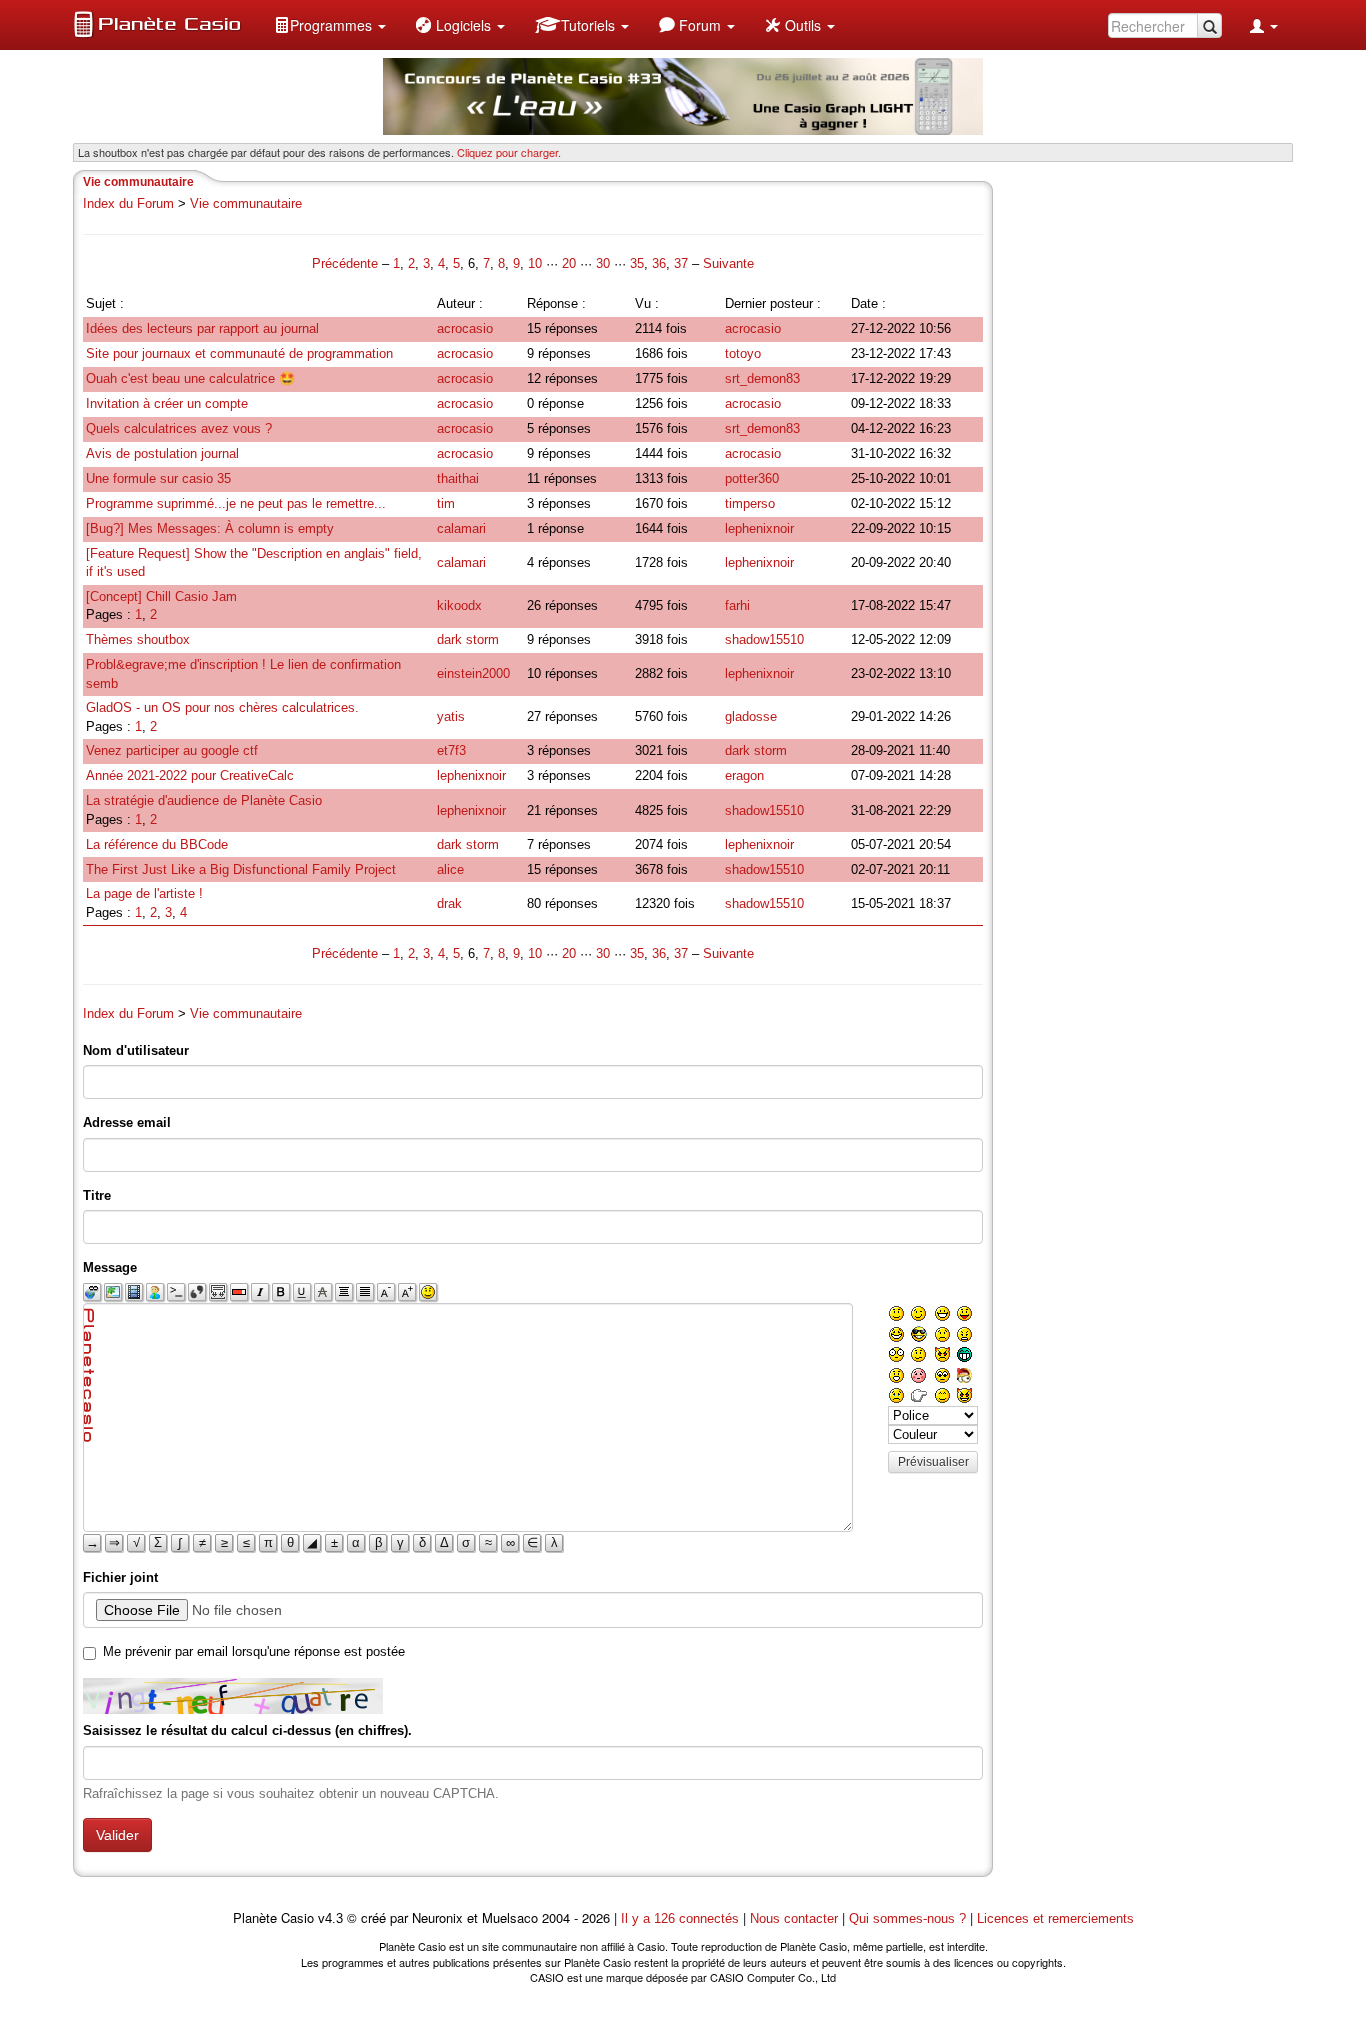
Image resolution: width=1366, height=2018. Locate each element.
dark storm (468, 639)
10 (535, 263)
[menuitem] (330, 25)
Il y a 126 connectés (682, 1918)
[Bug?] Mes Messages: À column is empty (210, 528)
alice (450, 869)
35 (637, 263)
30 (603, 263)
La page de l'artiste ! (144, 893)
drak (449, 903)
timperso (750, 503)
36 (659, 263)
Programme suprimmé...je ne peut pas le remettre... (236, 503)
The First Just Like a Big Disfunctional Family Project (241, 869)
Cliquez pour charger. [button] (509, 152)
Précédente (347, 263)
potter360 (752, 478)
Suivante (728, 263)
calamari (461, 528)
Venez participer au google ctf (172, 750)
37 (681, 263)
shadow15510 (764, 639)
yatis (451, 716)
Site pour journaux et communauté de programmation (239, 353)
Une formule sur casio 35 (158, 478)
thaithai (458, 478)
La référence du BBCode (157, 844)
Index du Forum (128, 203)
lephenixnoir (759, 528)
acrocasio (465, 328)
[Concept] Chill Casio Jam (161, 596)
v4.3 (330, 1918)
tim (446, 503)
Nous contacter (794, 1918)
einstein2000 (473, 673)
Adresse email (127, 1122)
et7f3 (451, 750)
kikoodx (459, 605)
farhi (737, 605)
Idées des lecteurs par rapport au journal (202, 328)
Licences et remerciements (1055, 1918)
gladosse (751, 716)
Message (110, 1267)
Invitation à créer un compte (167, 403)
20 (569, 263)
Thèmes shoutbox (138, 639)
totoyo (743, 353)
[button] (330, 25)
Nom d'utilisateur (136, 1050)
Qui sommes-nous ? (907, 1918)
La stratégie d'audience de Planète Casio (204, 800)
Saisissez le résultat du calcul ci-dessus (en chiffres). (247, 1730)
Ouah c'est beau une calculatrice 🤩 (190, 378)
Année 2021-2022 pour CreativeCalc (190, 775)
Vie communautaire (246, 203)
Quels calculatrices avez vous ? (179, 428)
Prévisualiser (933, 1462)
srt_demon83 (762, 378)
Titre (97, 1195)
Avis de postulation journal (162, 453)
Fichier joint (120, 1577)
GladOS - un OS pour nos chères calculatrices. (222, 707)
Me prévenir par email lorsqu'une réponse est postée (254, 1651)
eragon (744, 775)
